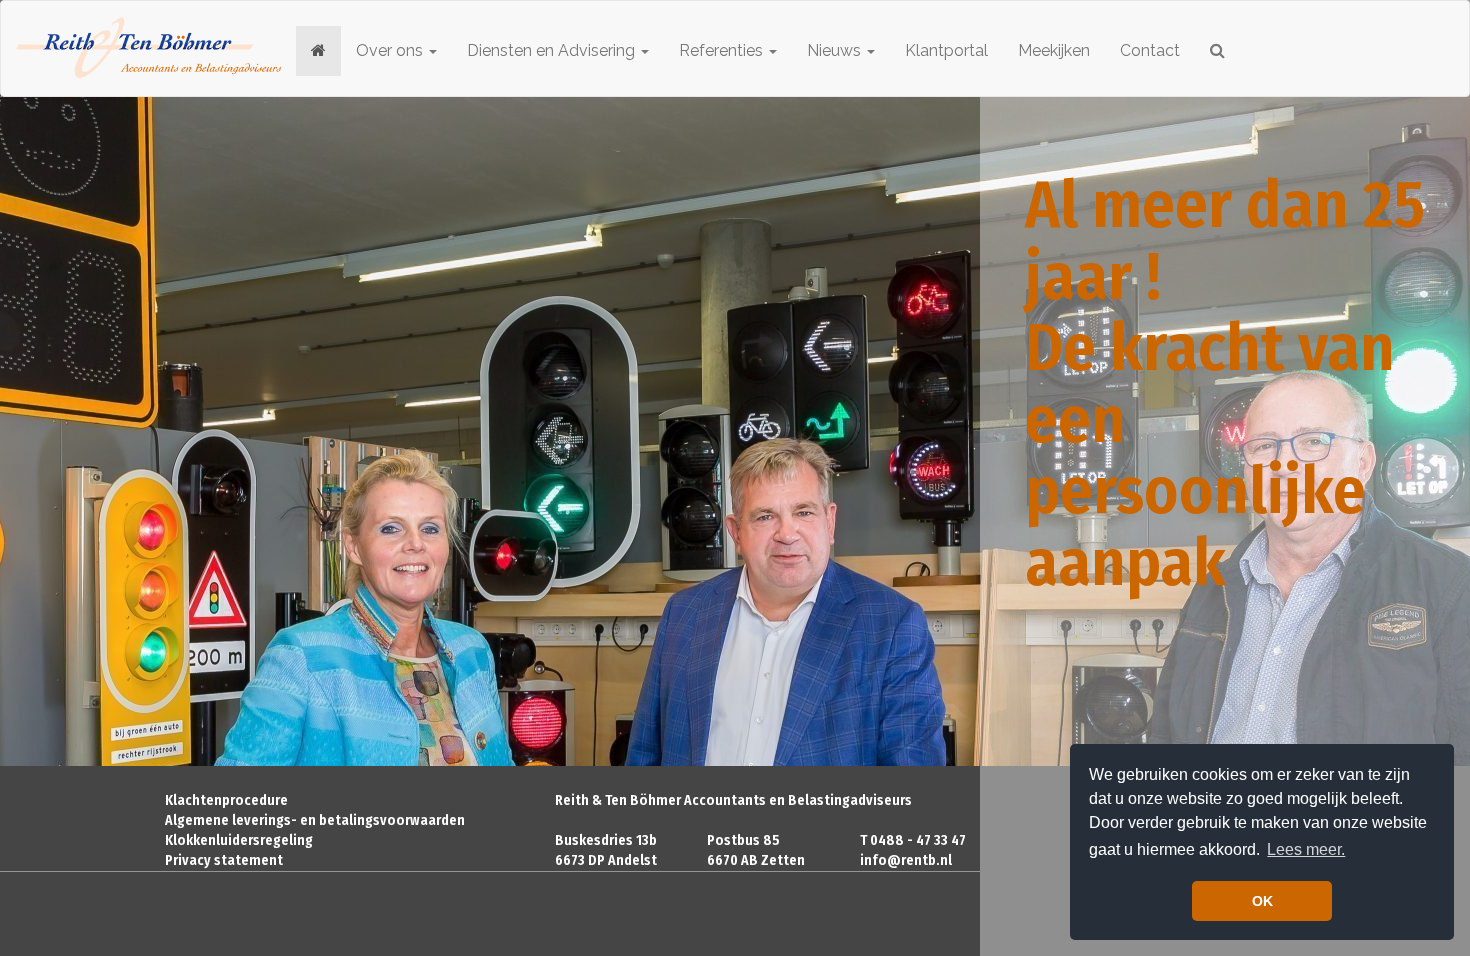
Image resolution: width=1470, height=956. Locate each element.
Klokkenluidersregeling (239, 840)
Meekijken (1054, 50)
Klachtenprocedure (226, 800)
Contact (1150, 50)
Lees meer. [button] (1306, 849)
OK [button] (1262, 901)
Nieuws (836, 50)
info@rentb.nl (906, 860)
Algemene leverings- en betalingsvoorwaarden (315, 820)
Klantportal (946, 50)
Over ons (391, 50)
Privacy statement (224, 860)
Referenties (723, 50)
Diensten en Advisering (553, 50)
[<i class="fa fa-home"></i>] (318, 51)
